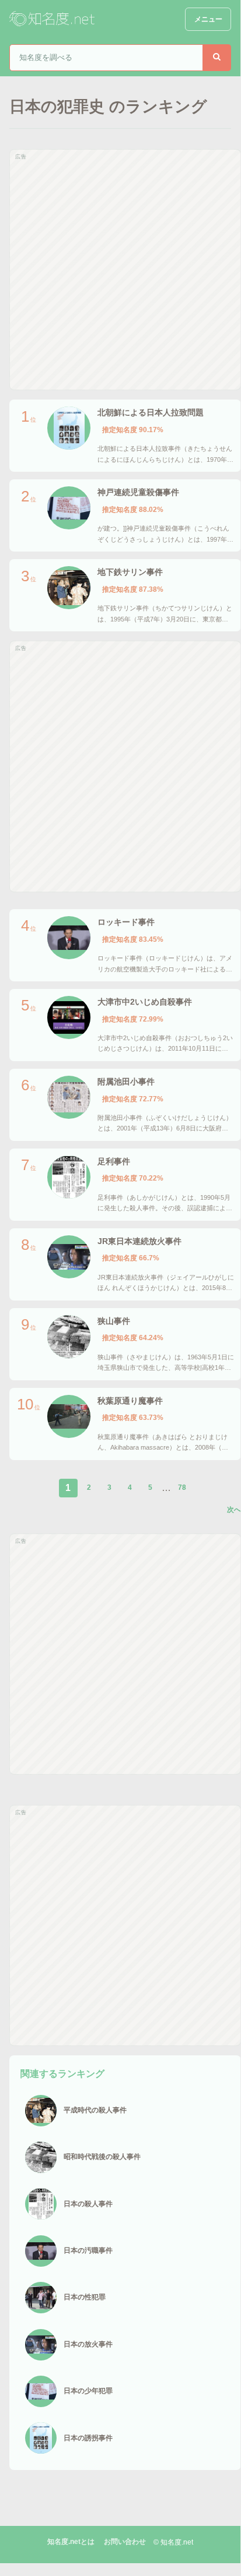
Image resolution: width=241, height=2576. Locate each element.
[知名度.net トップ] (53, 19)
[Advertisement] (120, 270)
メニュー (208, 19)
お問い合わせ (125, 2542)
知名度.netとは (71, 2542)
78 (182, 1487)
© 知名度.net (173, 2542)
